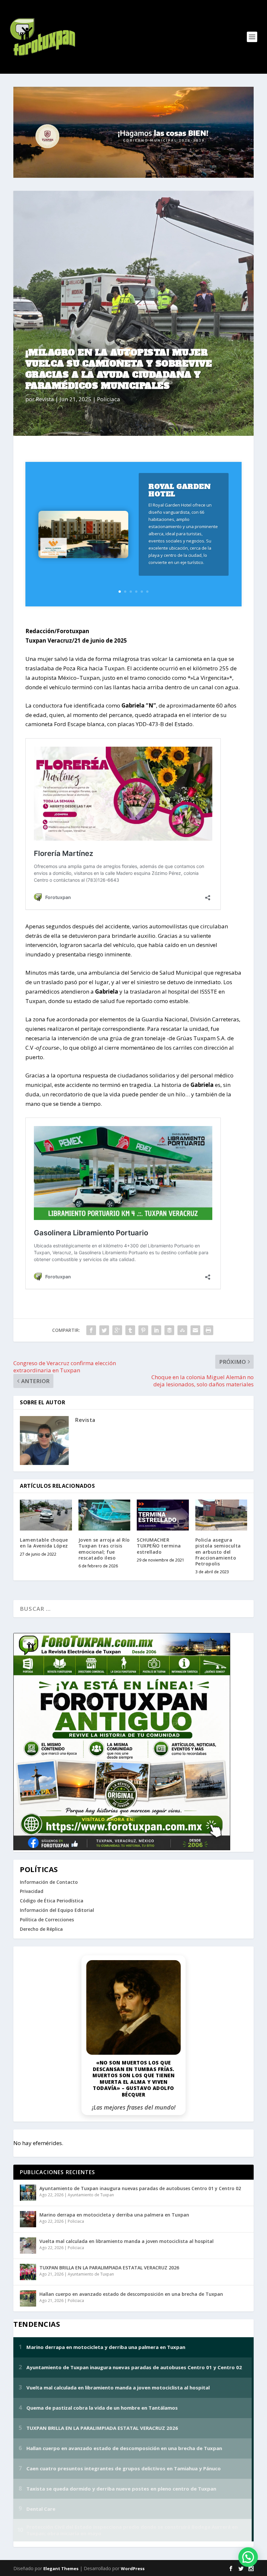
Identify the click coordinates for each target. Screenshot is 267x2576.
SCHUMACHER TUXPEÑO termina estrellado (159, 1546)
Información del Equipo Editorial (57, 1910)
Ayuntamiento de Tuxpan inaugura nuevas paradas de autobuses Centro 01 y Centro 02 (140, 2188)
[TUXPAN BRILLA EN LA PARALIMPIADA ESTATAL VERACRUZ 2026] (28, 2272)
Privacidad (32, 1891)
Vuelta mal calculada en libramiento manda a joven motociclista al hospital (126, 2241)
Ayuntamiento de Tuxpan (91, 2195)
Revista (45, 399)
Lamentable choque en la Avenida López (44, 1543)
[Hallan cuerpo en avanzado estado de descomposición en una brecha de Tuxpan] (28, 2298)
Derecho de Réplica (41, 1929)
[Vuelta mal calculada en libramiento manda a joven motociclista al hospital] (28, 2246)
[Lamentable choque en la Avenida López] (46, 1515)
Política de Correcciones (47, 1920)
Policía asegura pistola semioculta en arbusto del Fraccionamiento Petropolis (218, 1552)
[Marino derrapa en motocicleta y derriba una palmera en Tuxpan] (28, 2219)
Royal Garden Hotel (180, 490)
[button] (248, 2557)
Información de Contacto (49, 1882)
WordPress (133, 2568)
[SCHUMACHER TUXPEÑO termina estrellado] (163, 1515)
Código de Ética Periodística (52, 1901)
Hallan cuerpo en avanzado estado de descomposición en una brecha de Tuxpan (131, 2294)
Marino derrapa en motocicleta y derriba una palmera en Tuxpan (114, 2215)
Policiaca (109, 399)
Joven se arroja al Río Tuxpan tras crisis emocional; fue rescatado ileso (104, 1549)
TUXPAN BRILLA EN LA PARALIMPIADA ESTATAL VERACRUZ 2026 (109, 2268)
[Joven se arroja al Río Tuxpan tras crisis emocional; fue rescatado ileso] (105, 1515)
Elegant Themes (61, 2568)
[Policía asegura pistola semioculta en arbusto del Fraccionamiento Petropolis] (221, 1515)
